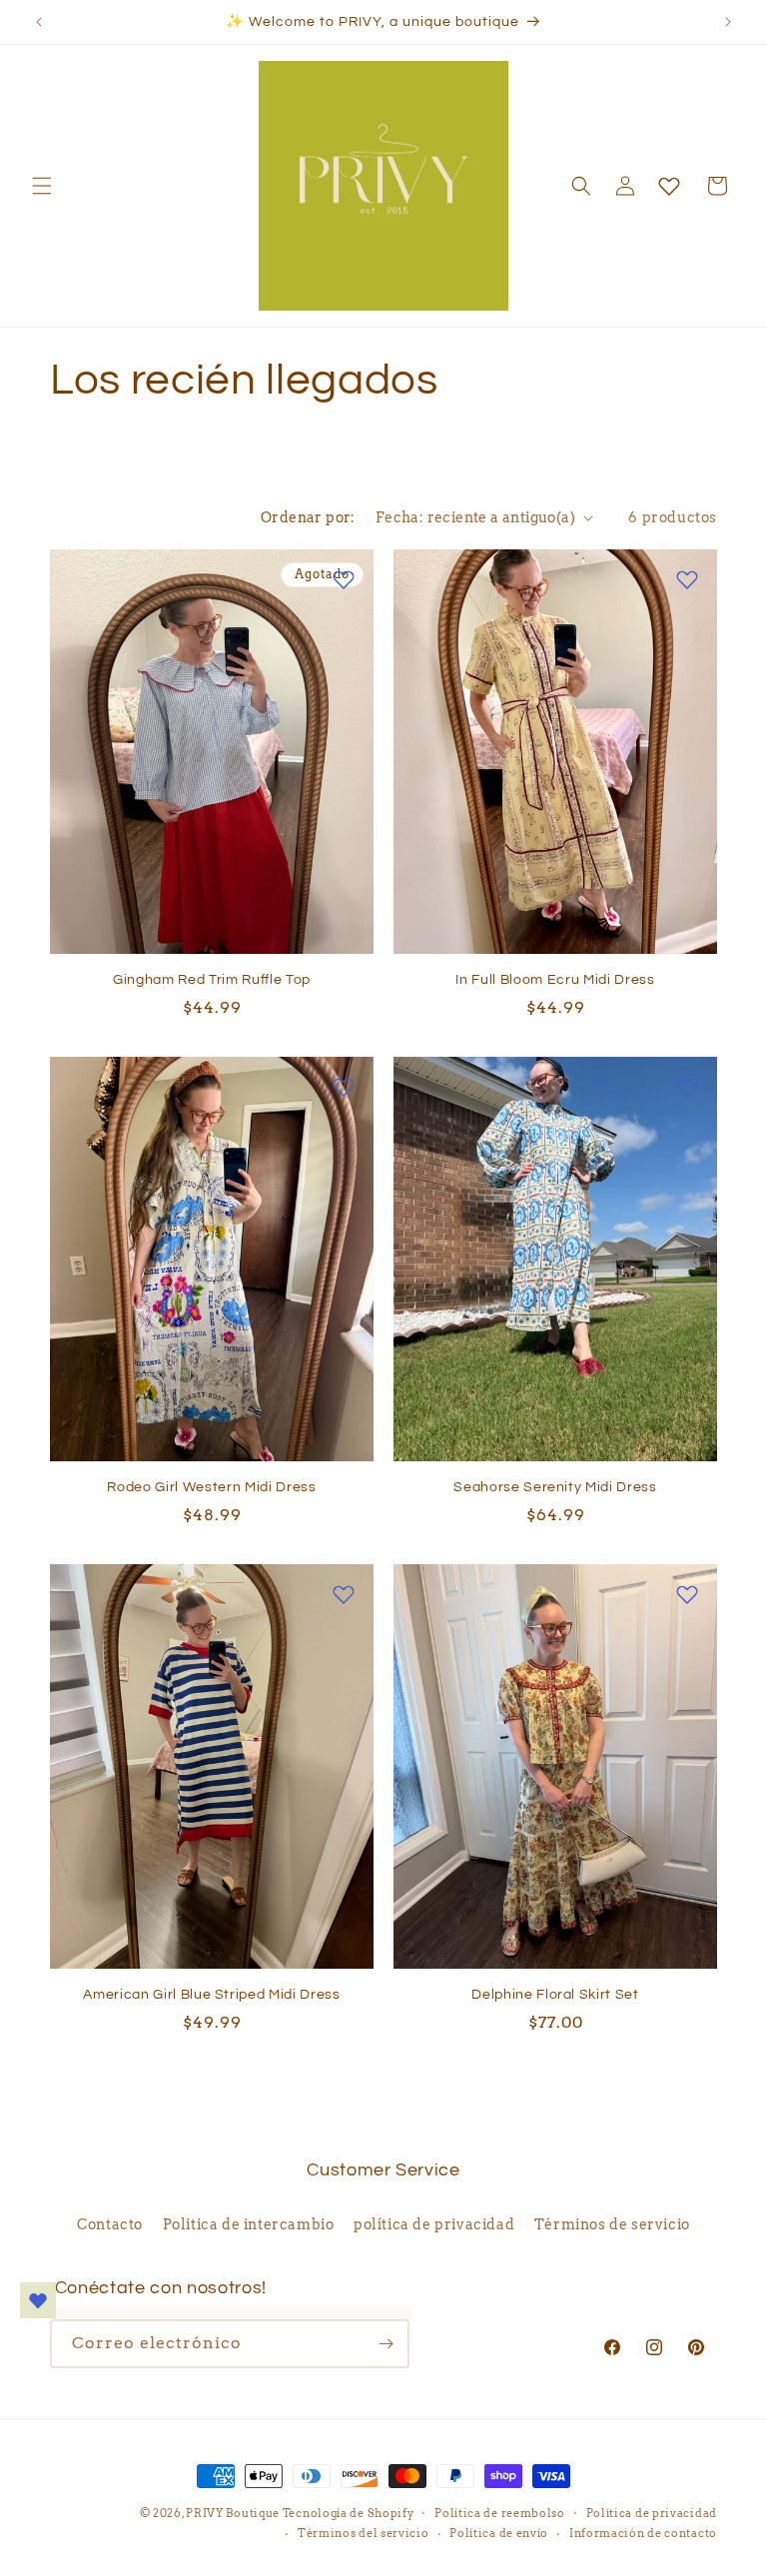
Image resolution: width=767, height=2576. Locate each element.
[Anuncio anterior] (39, 22)
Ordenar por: (308, 517)
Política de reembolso (500, 2513)
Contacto (110, 2224)
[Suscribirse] (385, 2344)
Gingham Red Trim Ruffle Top (212, 979)
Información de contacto (643, 2533)
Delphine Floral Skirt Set (555, 1994)
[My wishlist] (669, 186)
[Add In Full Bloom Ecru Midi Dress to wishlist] (687, 579)
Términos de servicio (612, 2224)
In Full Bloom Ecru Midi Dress (555, 979)
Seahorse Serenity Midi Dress (555, 1487)
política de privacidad (434, 2224)
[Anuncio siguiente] (728, 22)
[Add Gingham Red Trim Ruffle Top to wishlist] (344, 579)
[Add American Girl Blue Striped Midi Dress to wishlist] (344, 1594)
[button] (42, 186)
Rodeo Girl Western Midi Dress (211, 1487)
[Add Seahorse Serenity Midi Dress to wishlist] (687, 1087)
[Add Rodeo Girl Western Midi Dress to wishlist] (344, 1087)
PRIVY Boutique (234, 2513)
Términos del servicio (364, 2533)
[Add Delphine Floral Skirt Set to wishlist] (687, 1594)
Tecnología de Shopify (349, 2513)
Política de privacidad (652, 2513)
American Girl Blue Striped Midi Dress (211, 1994)
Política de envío (499, 2533)
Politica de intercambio (249, 2224)
